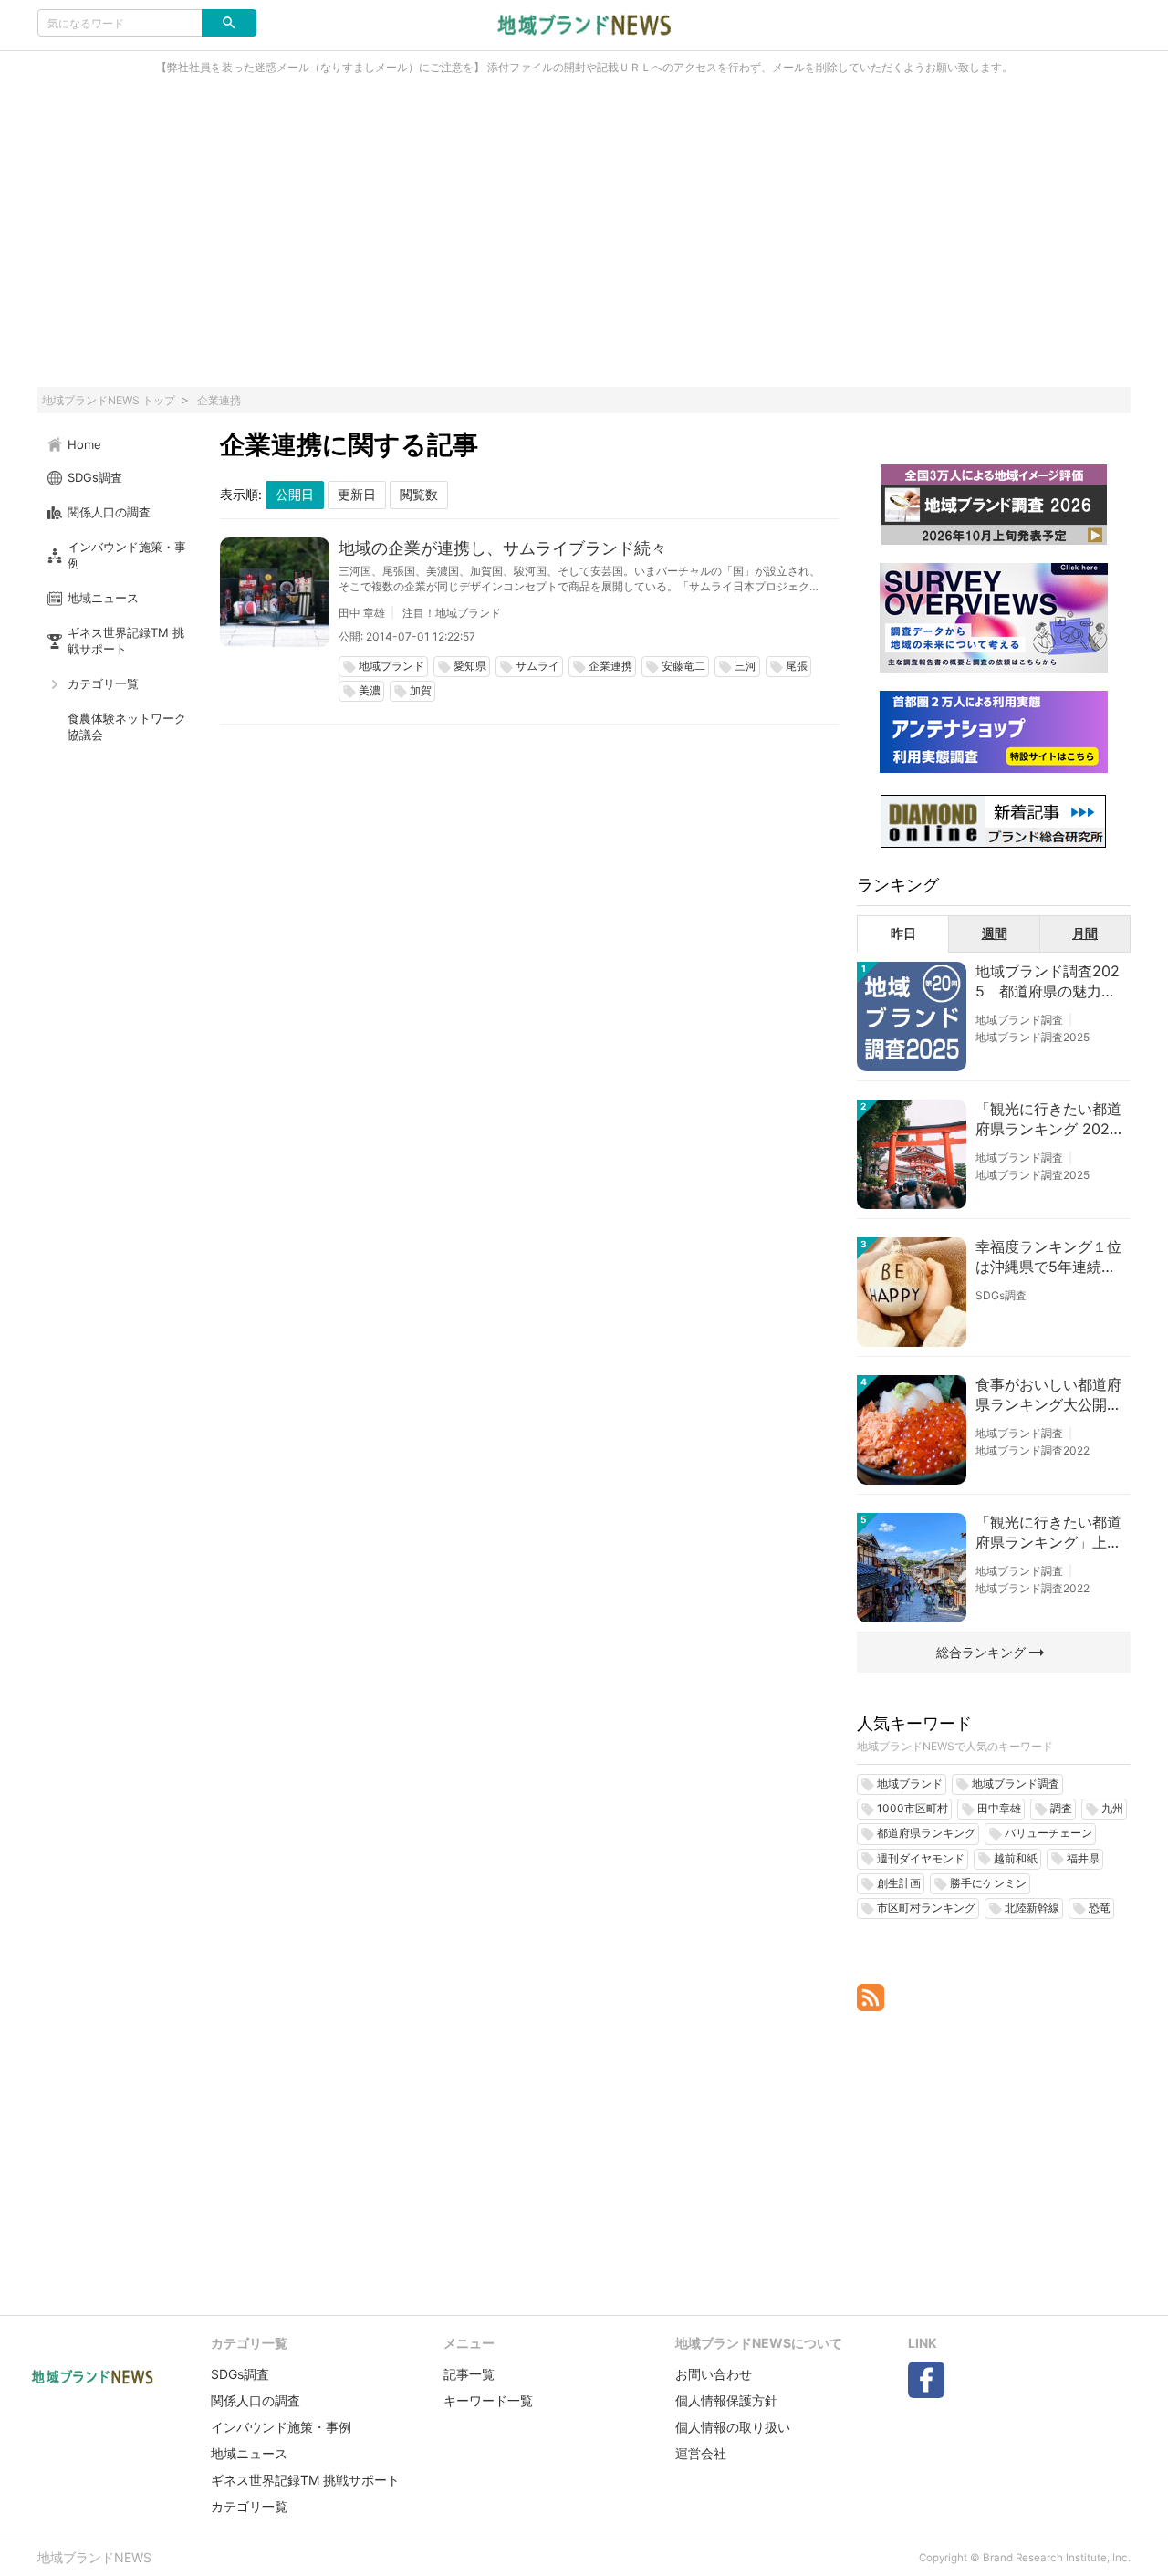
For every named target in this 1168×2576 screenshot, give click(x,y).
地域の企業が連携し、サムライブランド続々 (503, 548)
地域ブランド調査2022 (1032, 1450)
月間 (1085, 933)
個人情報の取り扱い (733, 2427)
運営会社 (701, 2453)
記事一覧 (469, 2374)
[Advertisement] (584, 241)
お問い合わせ (714, 2374)
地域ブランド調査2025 (1032, 1037)
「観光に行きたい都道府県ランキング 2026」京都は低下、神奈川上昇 (1048, 1120)
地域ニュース (249, 2453)
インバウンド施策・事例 (281, 2427)
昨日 (903, 933)
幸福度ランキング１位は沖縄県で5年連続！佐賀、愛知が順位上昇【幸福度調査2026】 (1048, 1257)
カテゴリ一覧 (249, 2506)
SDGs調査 (1001, 1295)
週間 (995, 933)
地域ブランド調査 (1019, 1020)
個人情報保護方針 (726, 2400)
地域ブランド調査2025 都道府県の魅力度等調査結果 (1048, 982)
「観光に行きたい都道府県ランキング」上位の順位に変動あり (1048, 1533)
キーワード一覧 (488, 2400)
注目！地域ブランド (452, 613)
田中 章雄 (362, 613)
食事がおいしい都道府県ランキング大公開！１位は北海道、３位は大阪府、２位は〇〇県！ (1048, 1395)
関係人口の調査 (255, 2400)
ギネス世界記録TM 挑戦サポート (305, 2480)
